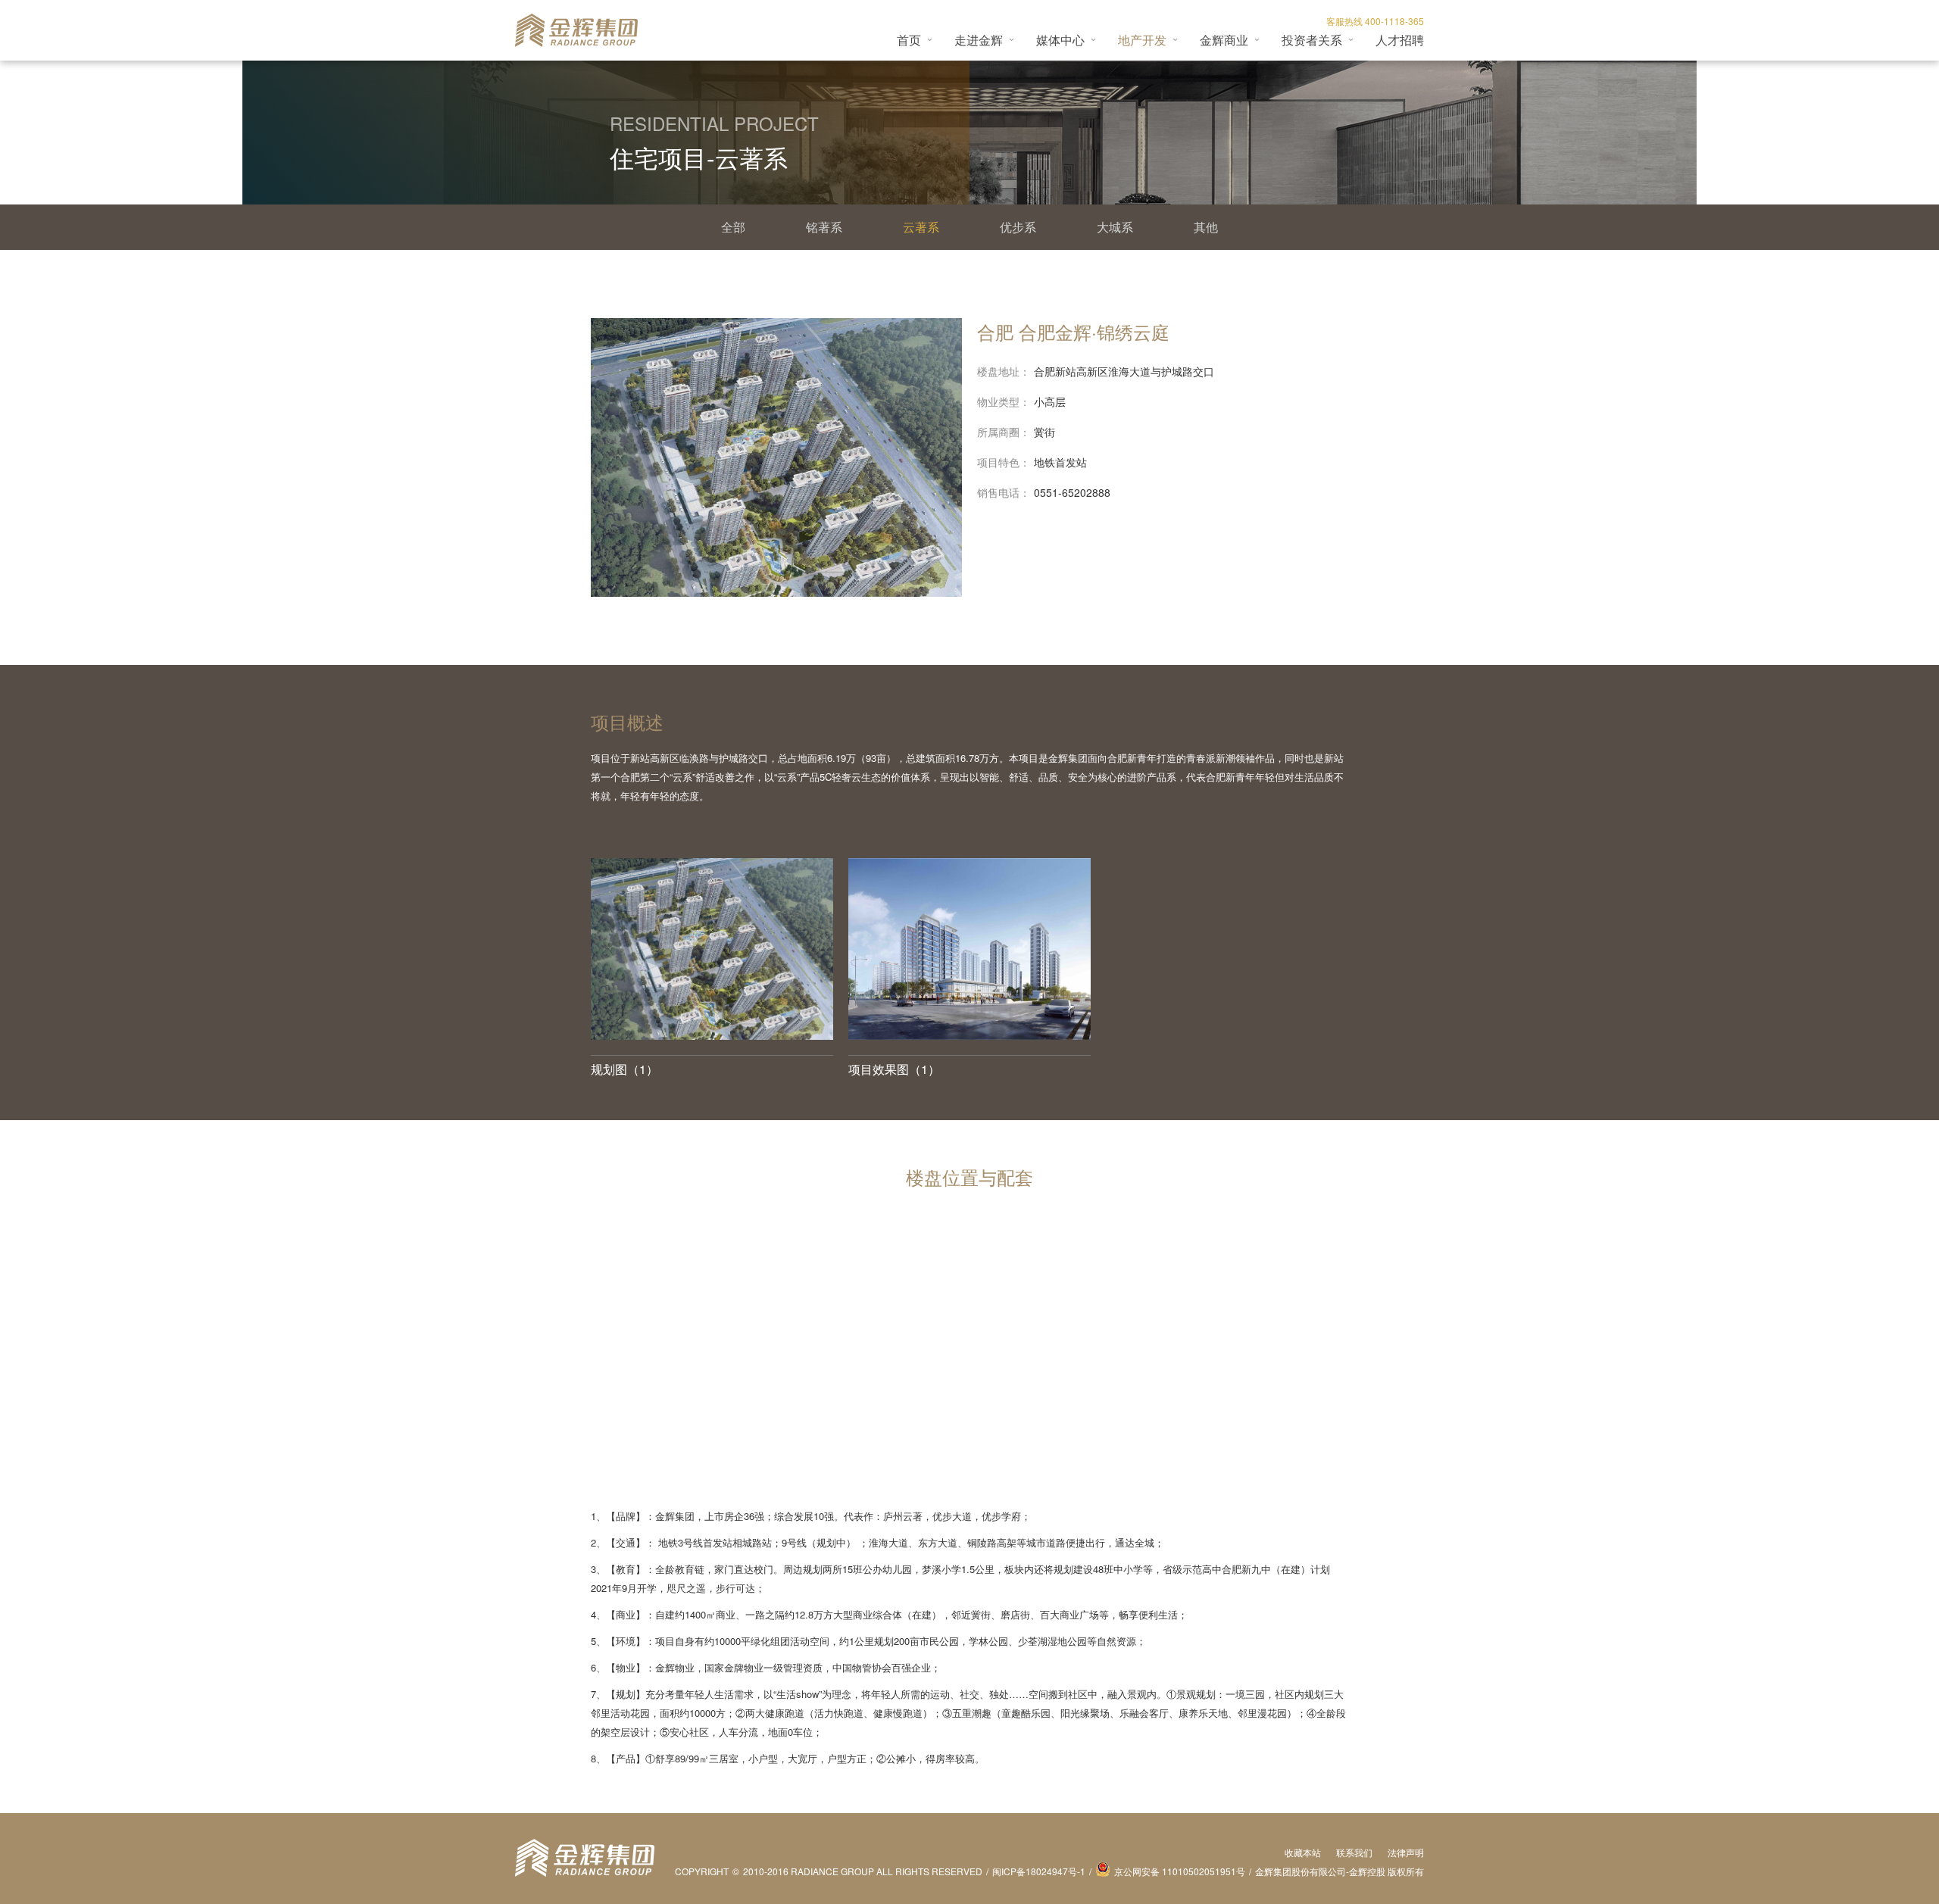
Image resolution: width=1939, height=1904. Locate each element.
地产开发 (1142, 40)
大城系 (1115, 227)
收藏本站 (1303, 1852)
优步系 (1018, 227)
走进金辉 (979, 40)
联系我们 (1354, 1852)
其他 (1206, 227)
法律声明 (1406, 1852)
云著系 (921, 227)
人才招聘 (1400, 40)
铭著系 (824, 227)
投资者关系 (1312, 40)
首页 (909, 40)
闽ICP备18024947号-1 (1039, 1871)
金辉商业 (1224, 40)
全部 (733, 227)
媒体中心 (1060, 40)
